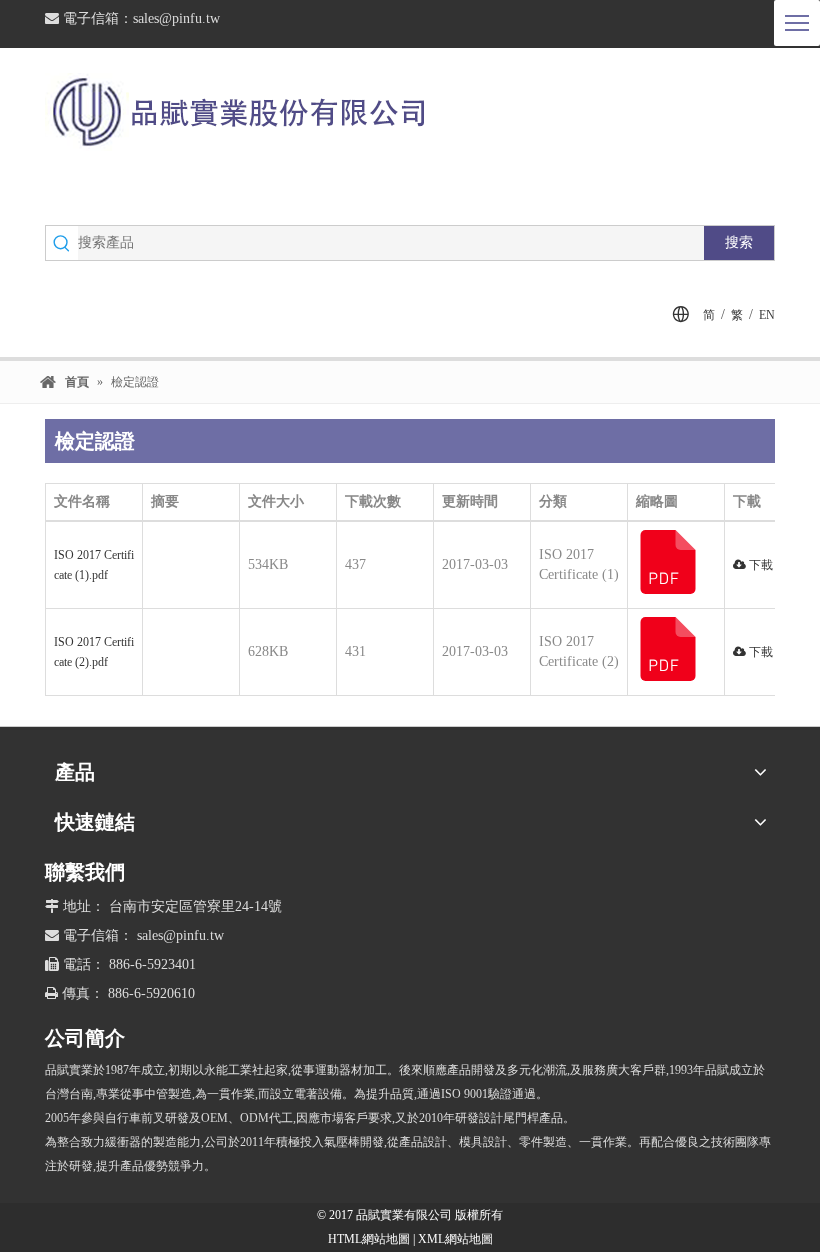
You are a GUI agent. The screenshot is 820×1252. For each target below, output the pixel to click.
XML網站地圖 (455, 1239)
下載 (759, 565)
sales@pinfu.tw (176, 18)
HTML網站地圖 (370, 1239)
